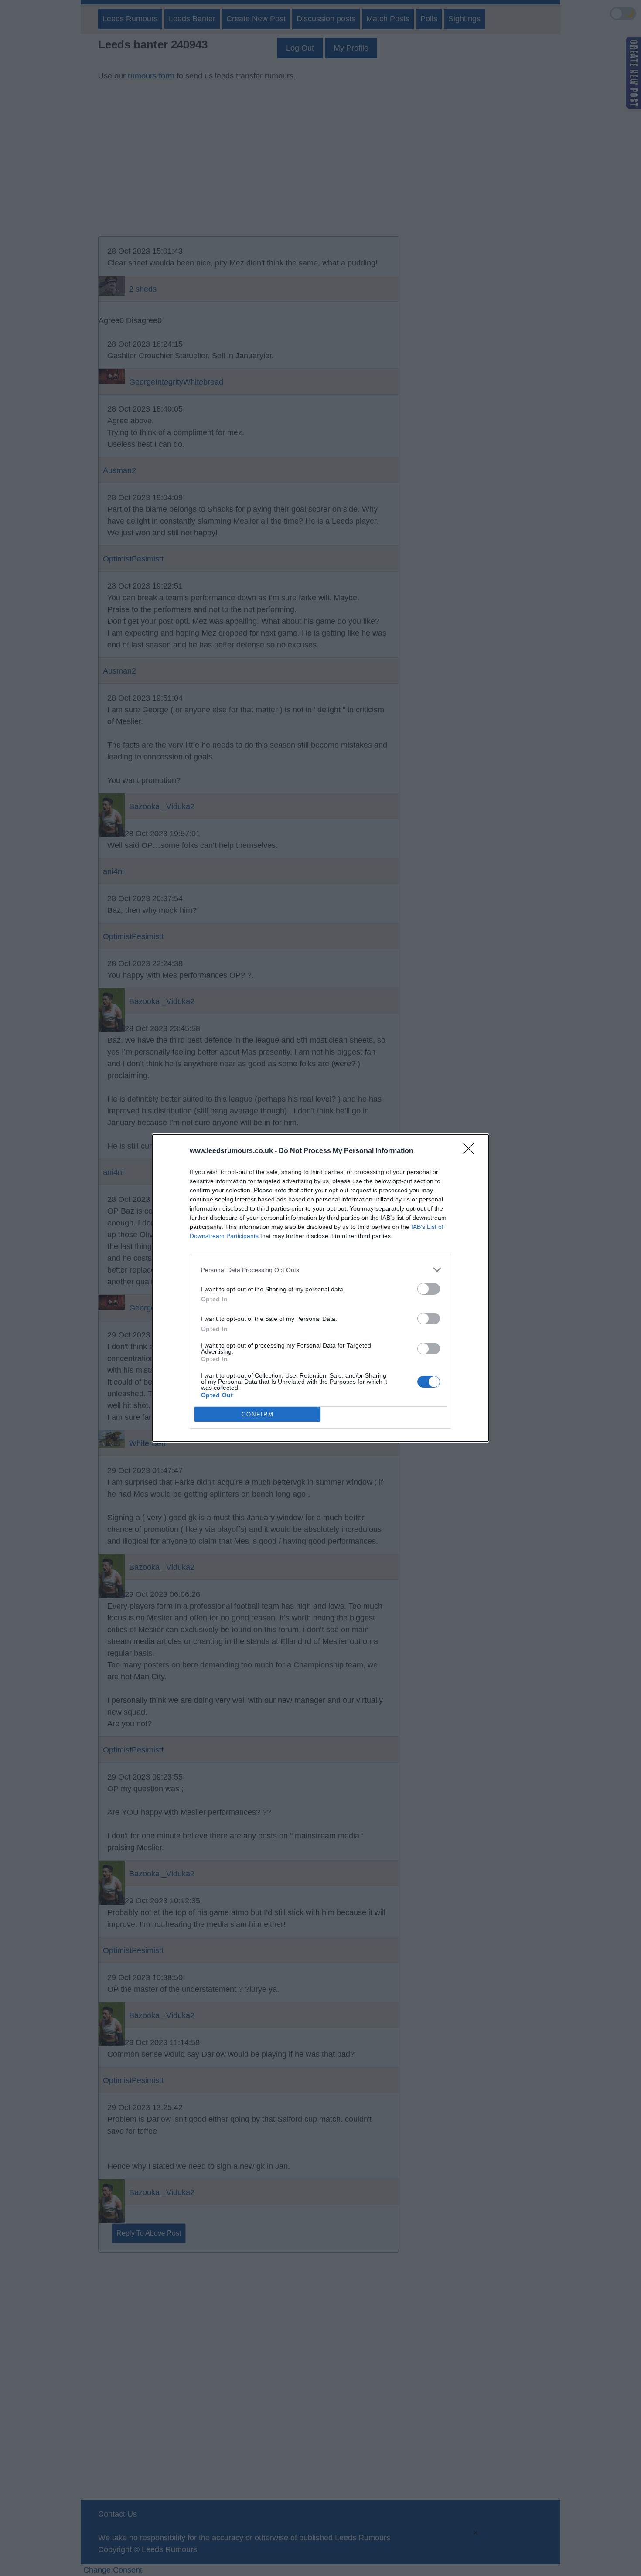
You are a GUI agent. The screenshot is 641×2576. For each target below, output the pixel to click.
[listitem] (320, 1270)
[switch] (429, 1289)
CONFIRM (258, 1414)
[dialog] (320, 1288)
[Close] (471, 1151)
